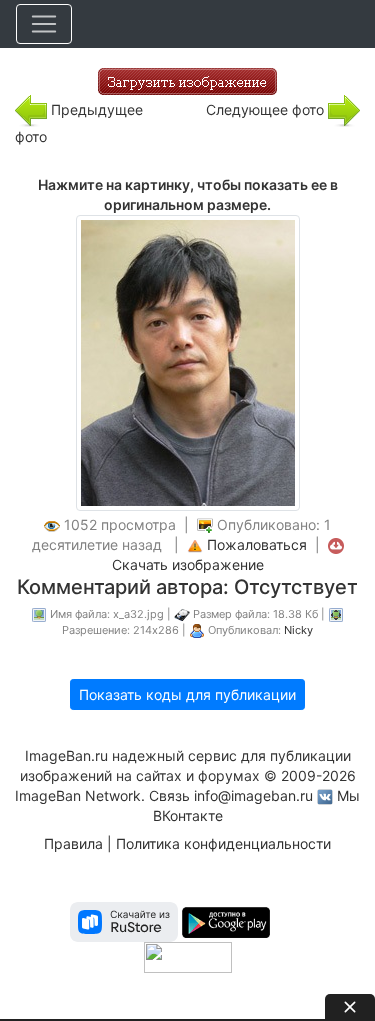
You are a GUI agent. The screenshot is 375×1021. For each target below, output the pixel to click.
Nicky (298, 630)
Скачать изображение (188, 564)
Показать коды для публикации (187, 694)
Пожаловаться (257, 544)
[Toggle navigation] (44, 24)
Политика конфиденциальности (223, 843)
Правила (73, 843)
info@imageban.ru (253, 795)
